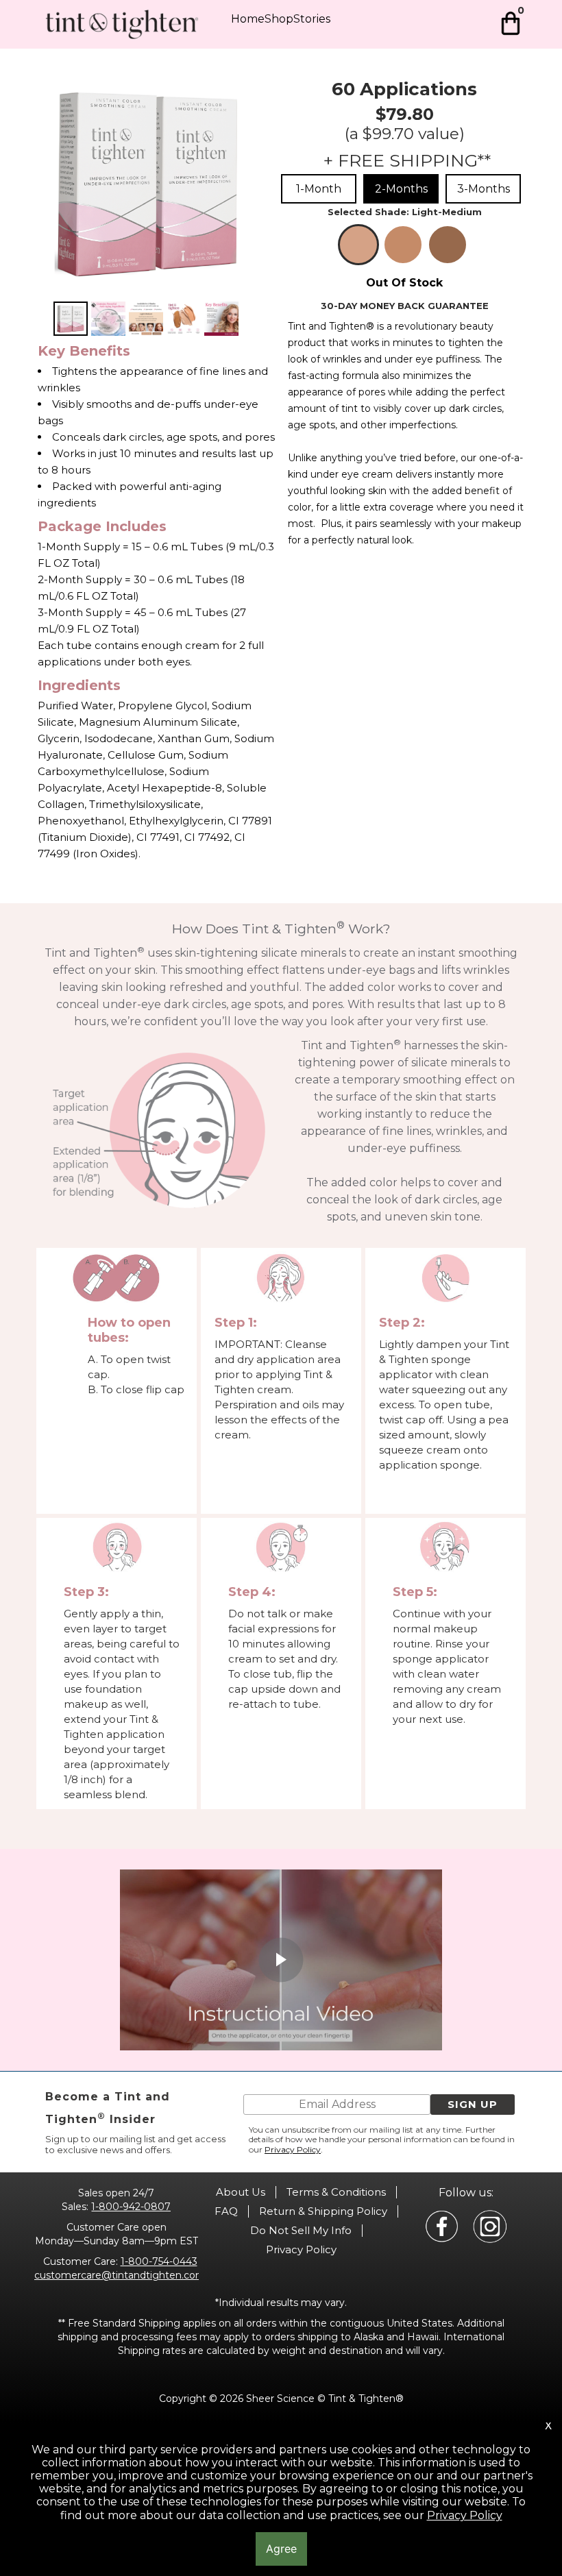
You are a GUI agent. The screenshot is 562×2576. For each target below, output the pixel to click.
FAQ (226, 2211)
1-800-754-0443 (159, 2261)
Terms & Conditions (336, 2192)
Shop (279, 19)
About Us (241, 2192)
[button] (473, 2105)
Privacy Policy (293, 2149)
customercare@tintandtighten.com (120, 2275)
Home (248, 19)
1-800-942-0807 (131, 2207)
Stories (312, 19)
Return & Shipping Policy (323, 2211)
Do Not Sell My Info (301, 2230)
